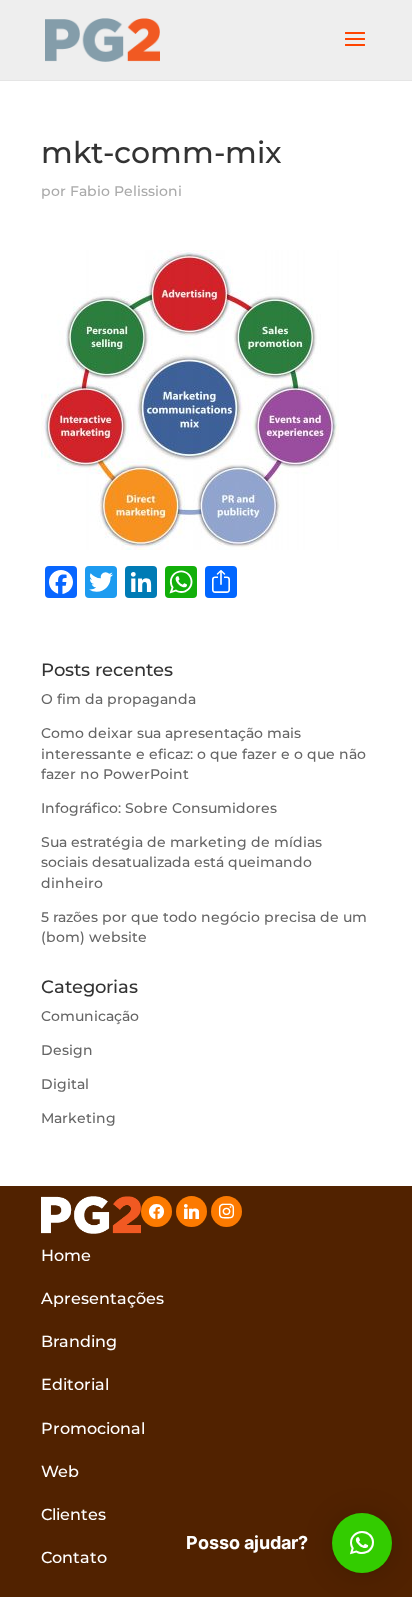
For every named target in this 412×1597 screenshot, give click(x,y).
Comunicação (90, 1016)
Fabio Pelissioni (126, 191)
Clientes (73, 1514)
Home (66, 1255)
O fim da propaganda (118, 699)
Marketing (78, 1118)
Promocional (93, 1428)
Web (60, 1471)
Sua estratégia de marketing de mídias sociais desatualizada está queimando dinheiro (181, 862)
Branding (79, 1341)
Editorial (75, 1384)
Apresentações (102, 1298)
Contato (74, 1557)
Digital (65, 1084)
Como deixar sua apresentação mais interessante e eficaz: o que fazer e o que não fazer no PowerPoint (203, 753)
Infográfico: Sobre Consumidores (159, 808)
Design (67, 1050)
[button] (362, 1543)
